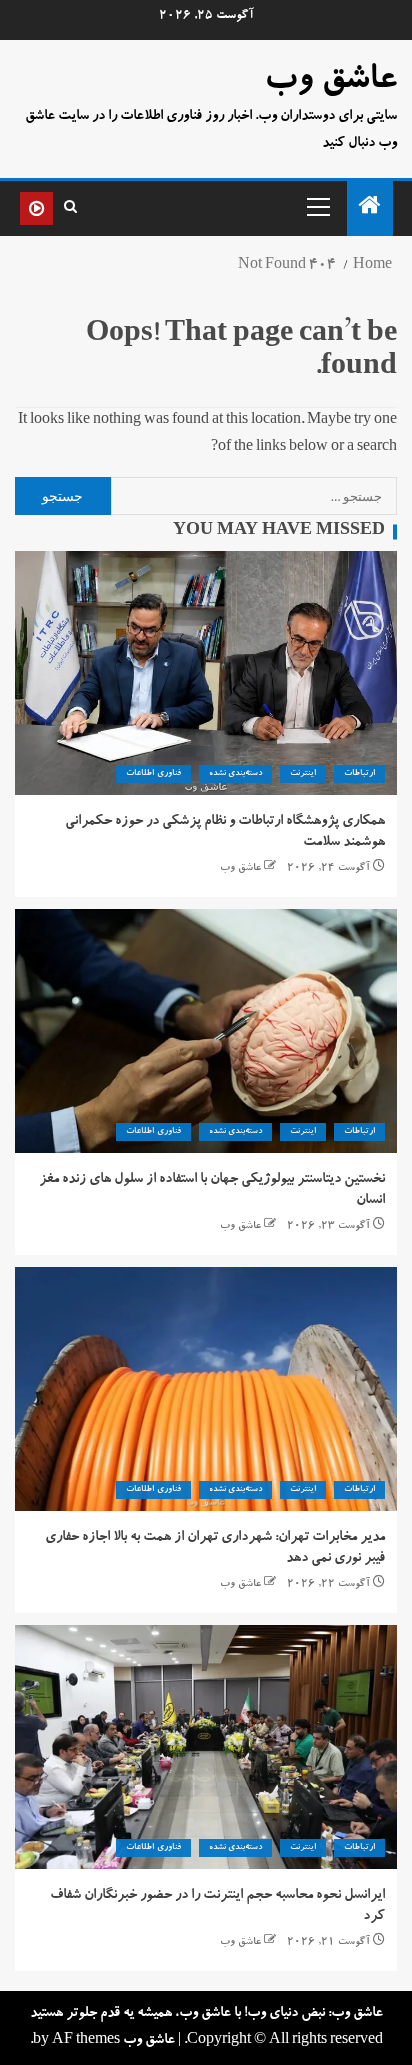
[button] (317, 206)
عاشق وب (330, 82)
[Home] (370, 212)
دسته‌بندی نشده (235, 774)
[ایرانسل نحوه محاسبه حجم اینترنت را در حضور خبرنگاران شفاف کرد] (206, 1747)
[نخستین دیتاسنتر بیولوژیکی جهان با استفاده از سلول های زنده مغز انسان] (206, 1031)
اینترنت (303, 774)
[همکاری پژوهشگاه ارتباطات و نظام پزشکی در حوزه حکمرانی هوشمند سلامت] (206, 673)
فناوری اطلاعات (153, 774)
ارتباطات (359, 774)
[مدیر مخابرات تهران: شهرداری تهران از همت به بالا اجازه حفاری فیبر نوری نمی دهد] (206, 1389)
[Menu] (317, 206)
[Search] (70, 208)
